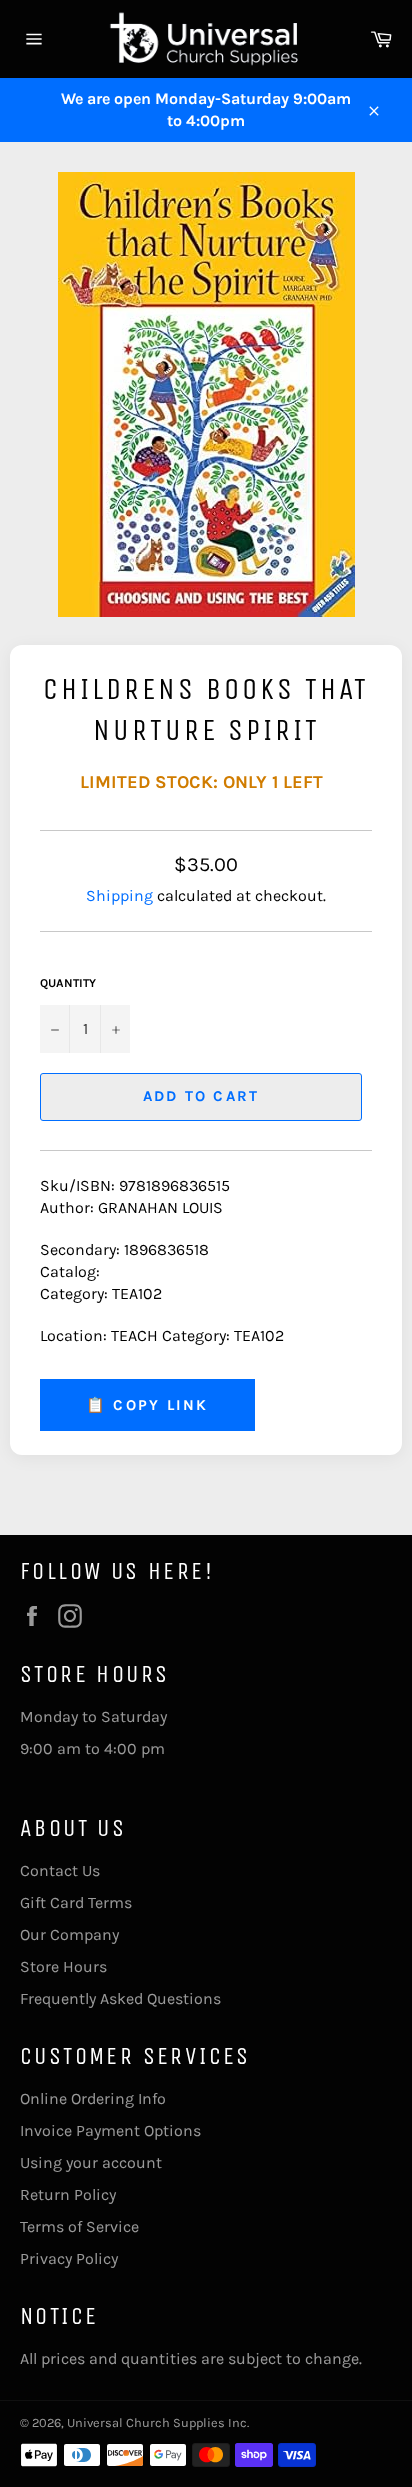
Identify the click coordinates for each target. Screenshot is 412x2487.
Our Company (69, 1934)
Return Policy (68, 2194)
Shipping (119, 895)
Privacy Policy (69, 2258)
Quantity (68, 983)
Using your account (91, 2162)
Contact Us (60, 1870)
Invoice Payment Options (110, 2130)
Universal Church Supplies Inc (157, 2422)
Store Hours (63, 1966)
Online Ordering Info (93, 2098)
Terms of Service (79, 2226)
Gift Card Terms (76, 1902)
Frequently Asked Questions (120, 1998)
